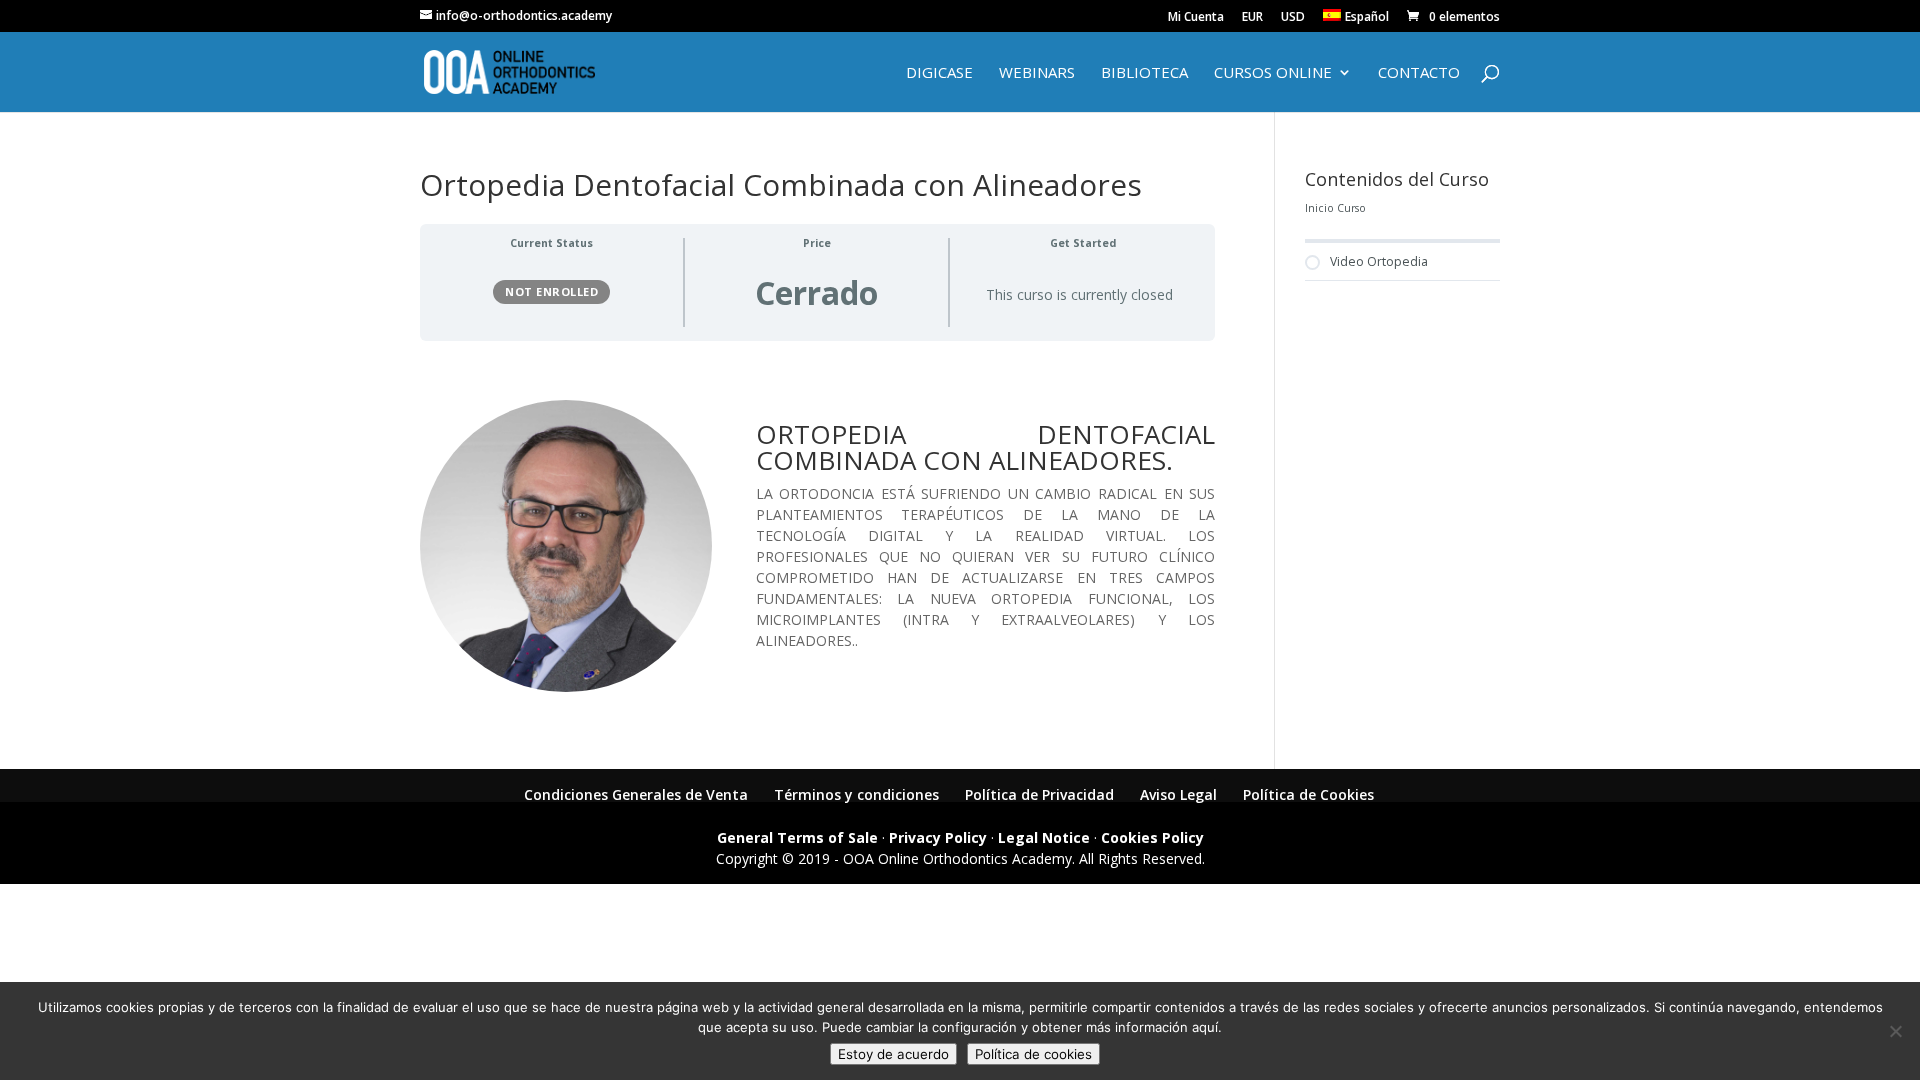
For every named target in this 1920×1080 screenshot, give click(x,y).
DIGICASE (939, 73)
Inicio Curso (1335, 208)
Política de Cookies (1308, 794)
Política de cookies (1033, 1054)
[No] (1895, 1031)
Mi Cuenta (1196, 18)
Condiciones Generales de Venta (636, 794)
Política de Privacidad (1039, 794)
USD (1293, 18)
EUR (1252, 18)
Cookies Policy (1152, 837)
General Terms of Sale (797, 837)
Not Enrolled (551, 291)
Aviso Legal (1178, 794)
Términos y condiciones (856, 794)
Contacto (1419, 73)
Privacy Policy (938, 837)
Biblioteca (1144, 73)
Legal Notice (1044, 837)
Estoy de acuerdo (893, 1054)
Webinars (1037, 73)
